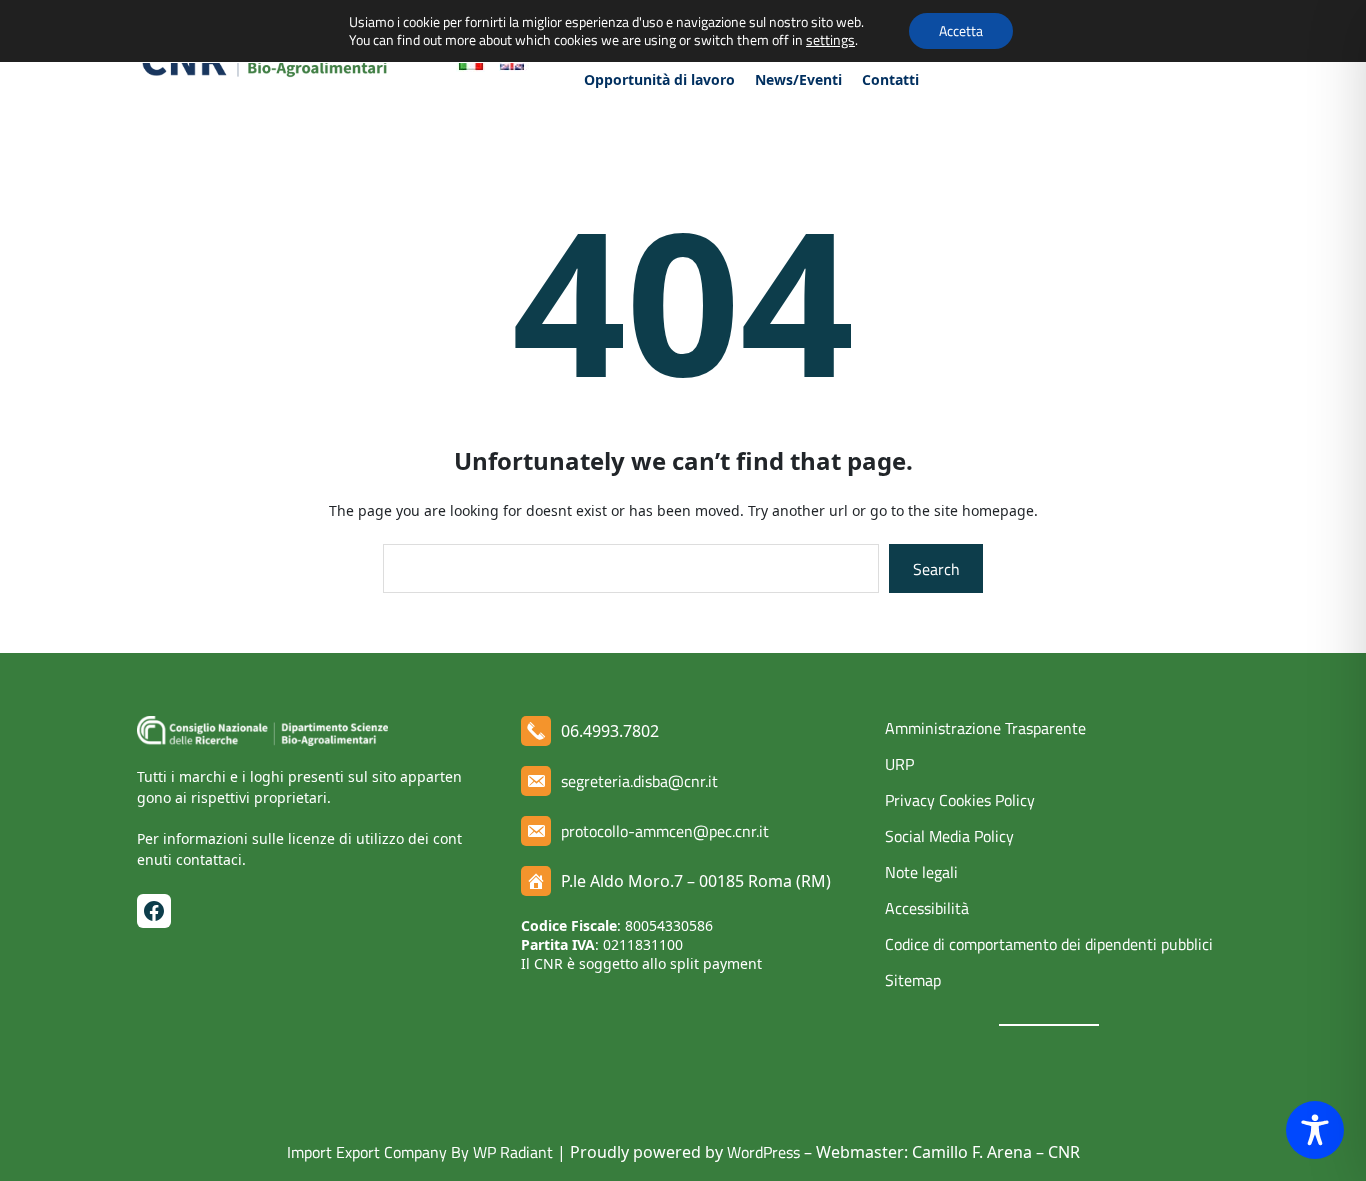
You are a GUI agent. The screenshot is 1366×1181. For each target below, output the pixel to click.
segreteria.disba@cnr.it (639, 781)
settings (830, 40)
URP (899, 764)
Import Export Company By (378, 1152)
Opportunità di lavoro (659, 79)
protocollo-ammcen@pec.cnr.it (665, 831)
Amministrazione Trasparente (985, 728)
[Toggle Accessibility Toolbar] (1315, 1130)
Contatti (890, 79)
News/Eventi (798, 79)
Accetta (961, 30)
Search (936, 569)
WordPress (763, 1152)
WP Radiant (511, 1152)
